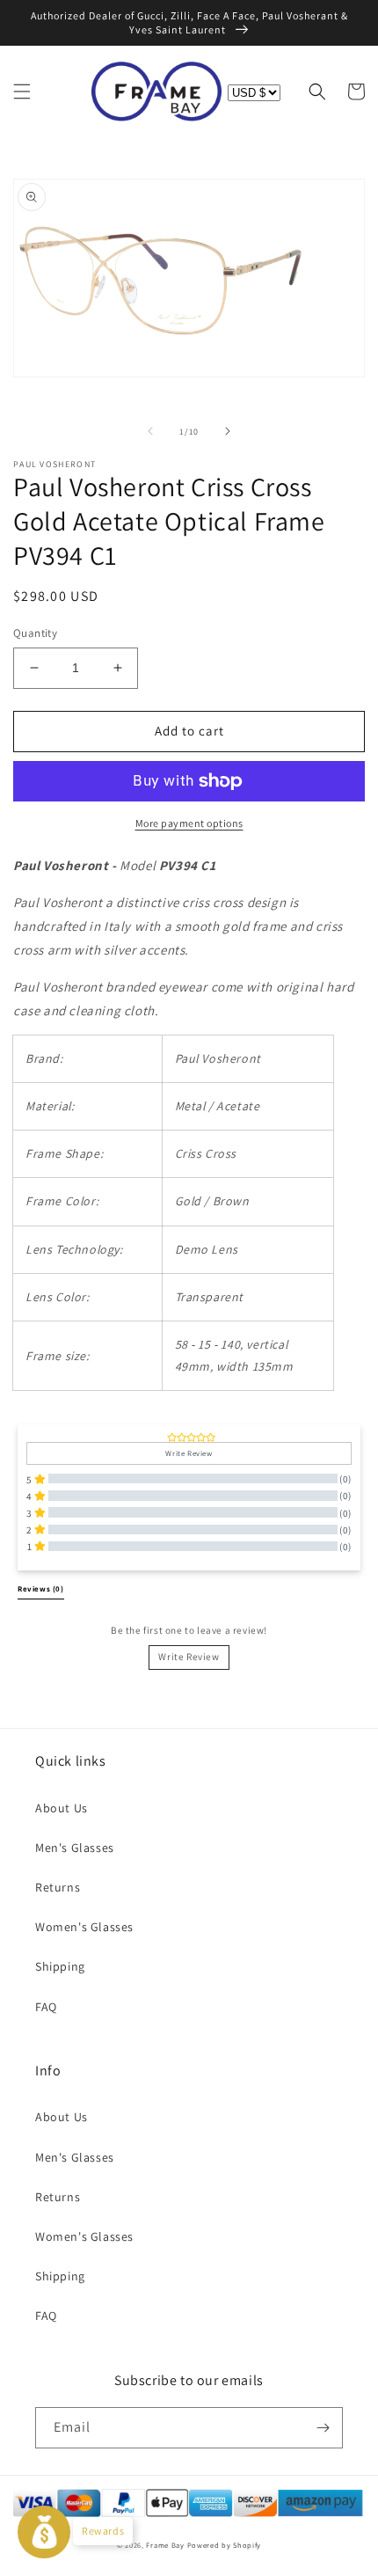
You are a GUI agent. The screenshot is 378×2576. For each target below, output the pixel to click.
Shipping (60, 1966)
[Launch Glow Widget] (44, 2532)
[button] (22, 91)
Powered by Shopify (225, 2545)
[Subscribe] (323, 2428)
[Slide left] (150, 431)
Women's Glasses (84, 1927)
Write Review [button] (189, 1453)
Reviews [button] (41, 1589)
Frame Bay (165, 2545)
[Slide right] (228, 431)
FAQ (46, 2007)
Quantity (35, 633)
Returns (58, 1887)
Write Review (189, 1657)
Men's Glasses (75, 1848)
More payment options (189, 823)
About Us (62, 1808)
